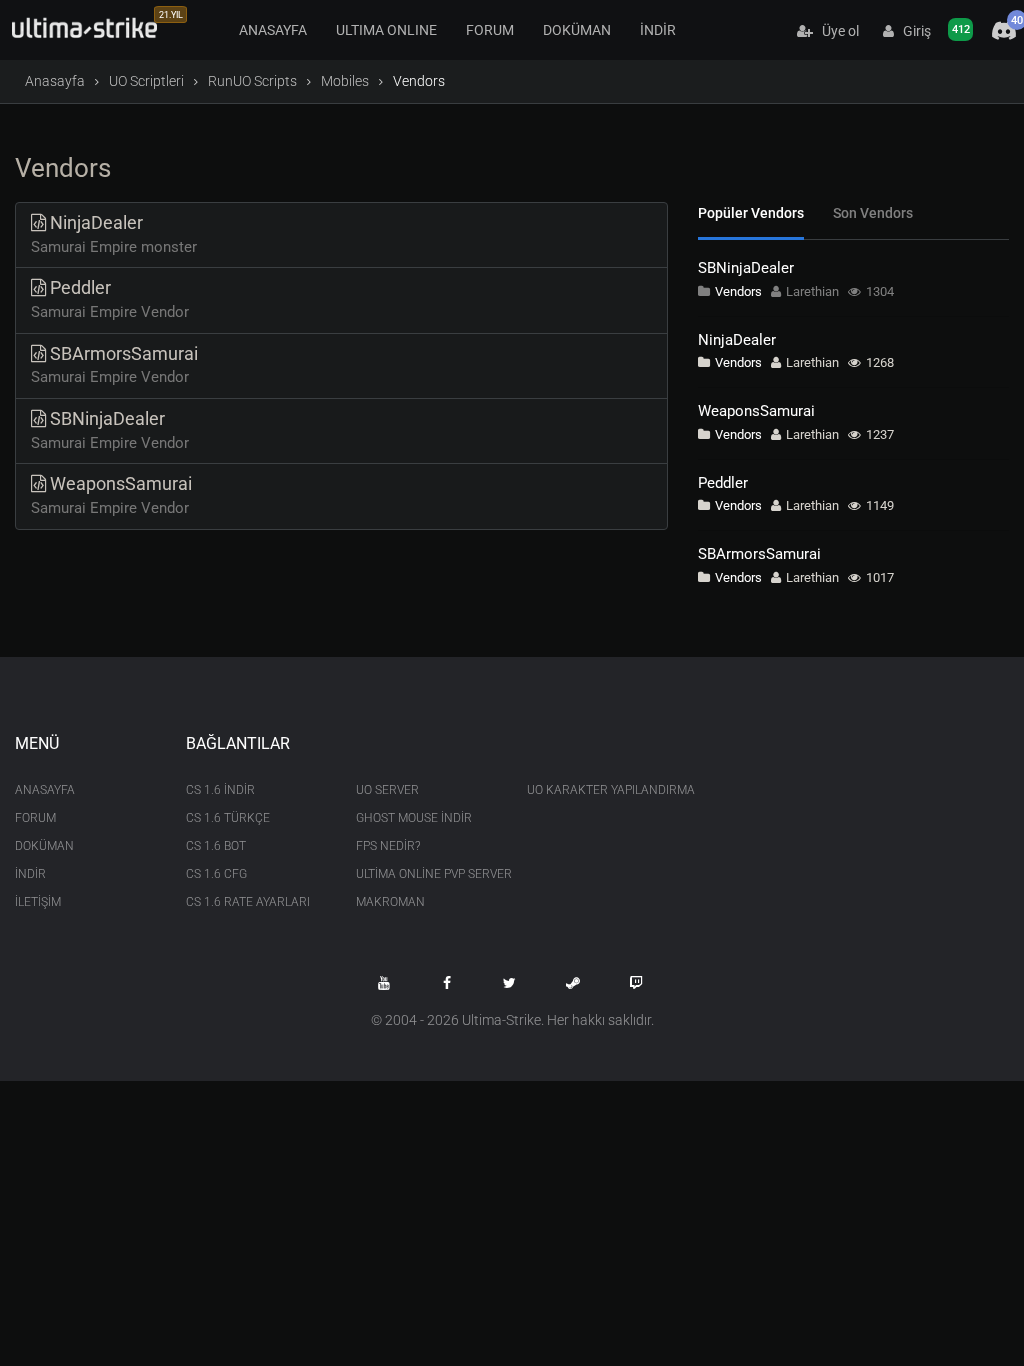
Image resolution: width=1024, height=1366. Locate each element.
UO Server (387, 790)
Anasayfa (55, 81)
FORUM (490, 30)
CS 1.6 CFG (216, 874)
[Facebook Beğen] (447, 983)
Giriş (912, 31)
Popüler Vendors (751, 213)
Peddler (723, 483)
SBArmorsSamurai (759, 554)
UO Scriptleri (146, 81)
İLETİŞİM (38, 902)
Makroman (390, 902)
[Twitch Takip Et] (636, 983)
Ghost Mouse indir (414, 818)
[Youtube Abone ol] (384, 983)
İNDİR (658, 30)
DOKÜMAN (577, 30)
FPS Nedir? (388, 846)
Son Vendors (873, 213)
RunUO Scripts (252, 81)
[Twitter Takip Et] (510, 983)
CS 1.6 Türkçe (228, 818)
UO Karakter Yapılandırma (597, 790)
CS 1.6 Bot (216, 846)
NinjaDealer (737, 340)
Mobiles (345, 81)
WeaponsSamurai (756, 411)
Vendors (738, 291)
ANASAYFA (273, 30)
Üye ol (836, 31)
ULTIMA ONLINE (386, 30)
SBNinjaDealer (746, 268)
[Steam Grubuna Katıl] (573, 983)
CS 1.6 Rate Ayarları (248, 902)
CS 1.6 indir (220, 790)
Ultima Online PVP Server (426, 874)
